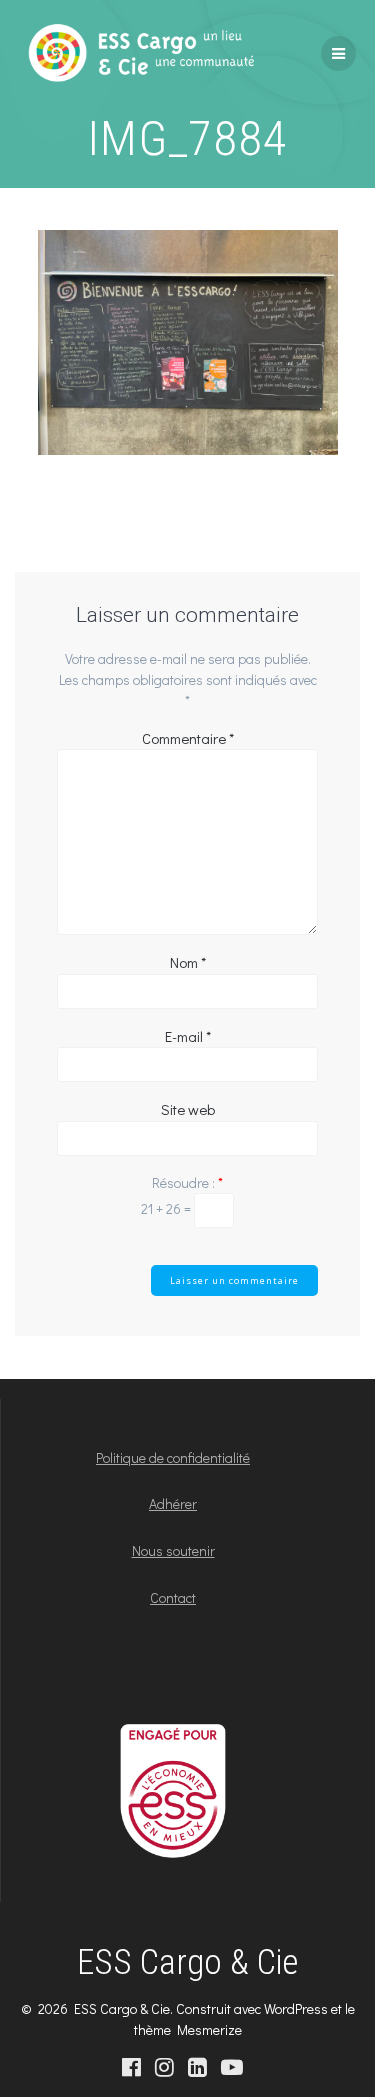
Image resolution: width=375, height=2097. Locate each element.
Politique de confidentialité (173, 1457)
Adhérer (173, 1503)
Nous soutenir (173, 1550)
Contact (173, 1597)
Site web (188, 1109)
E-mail (188, 1036)
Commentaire (188, 738)
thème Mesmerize (188, 2029)
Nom (188, 962)
